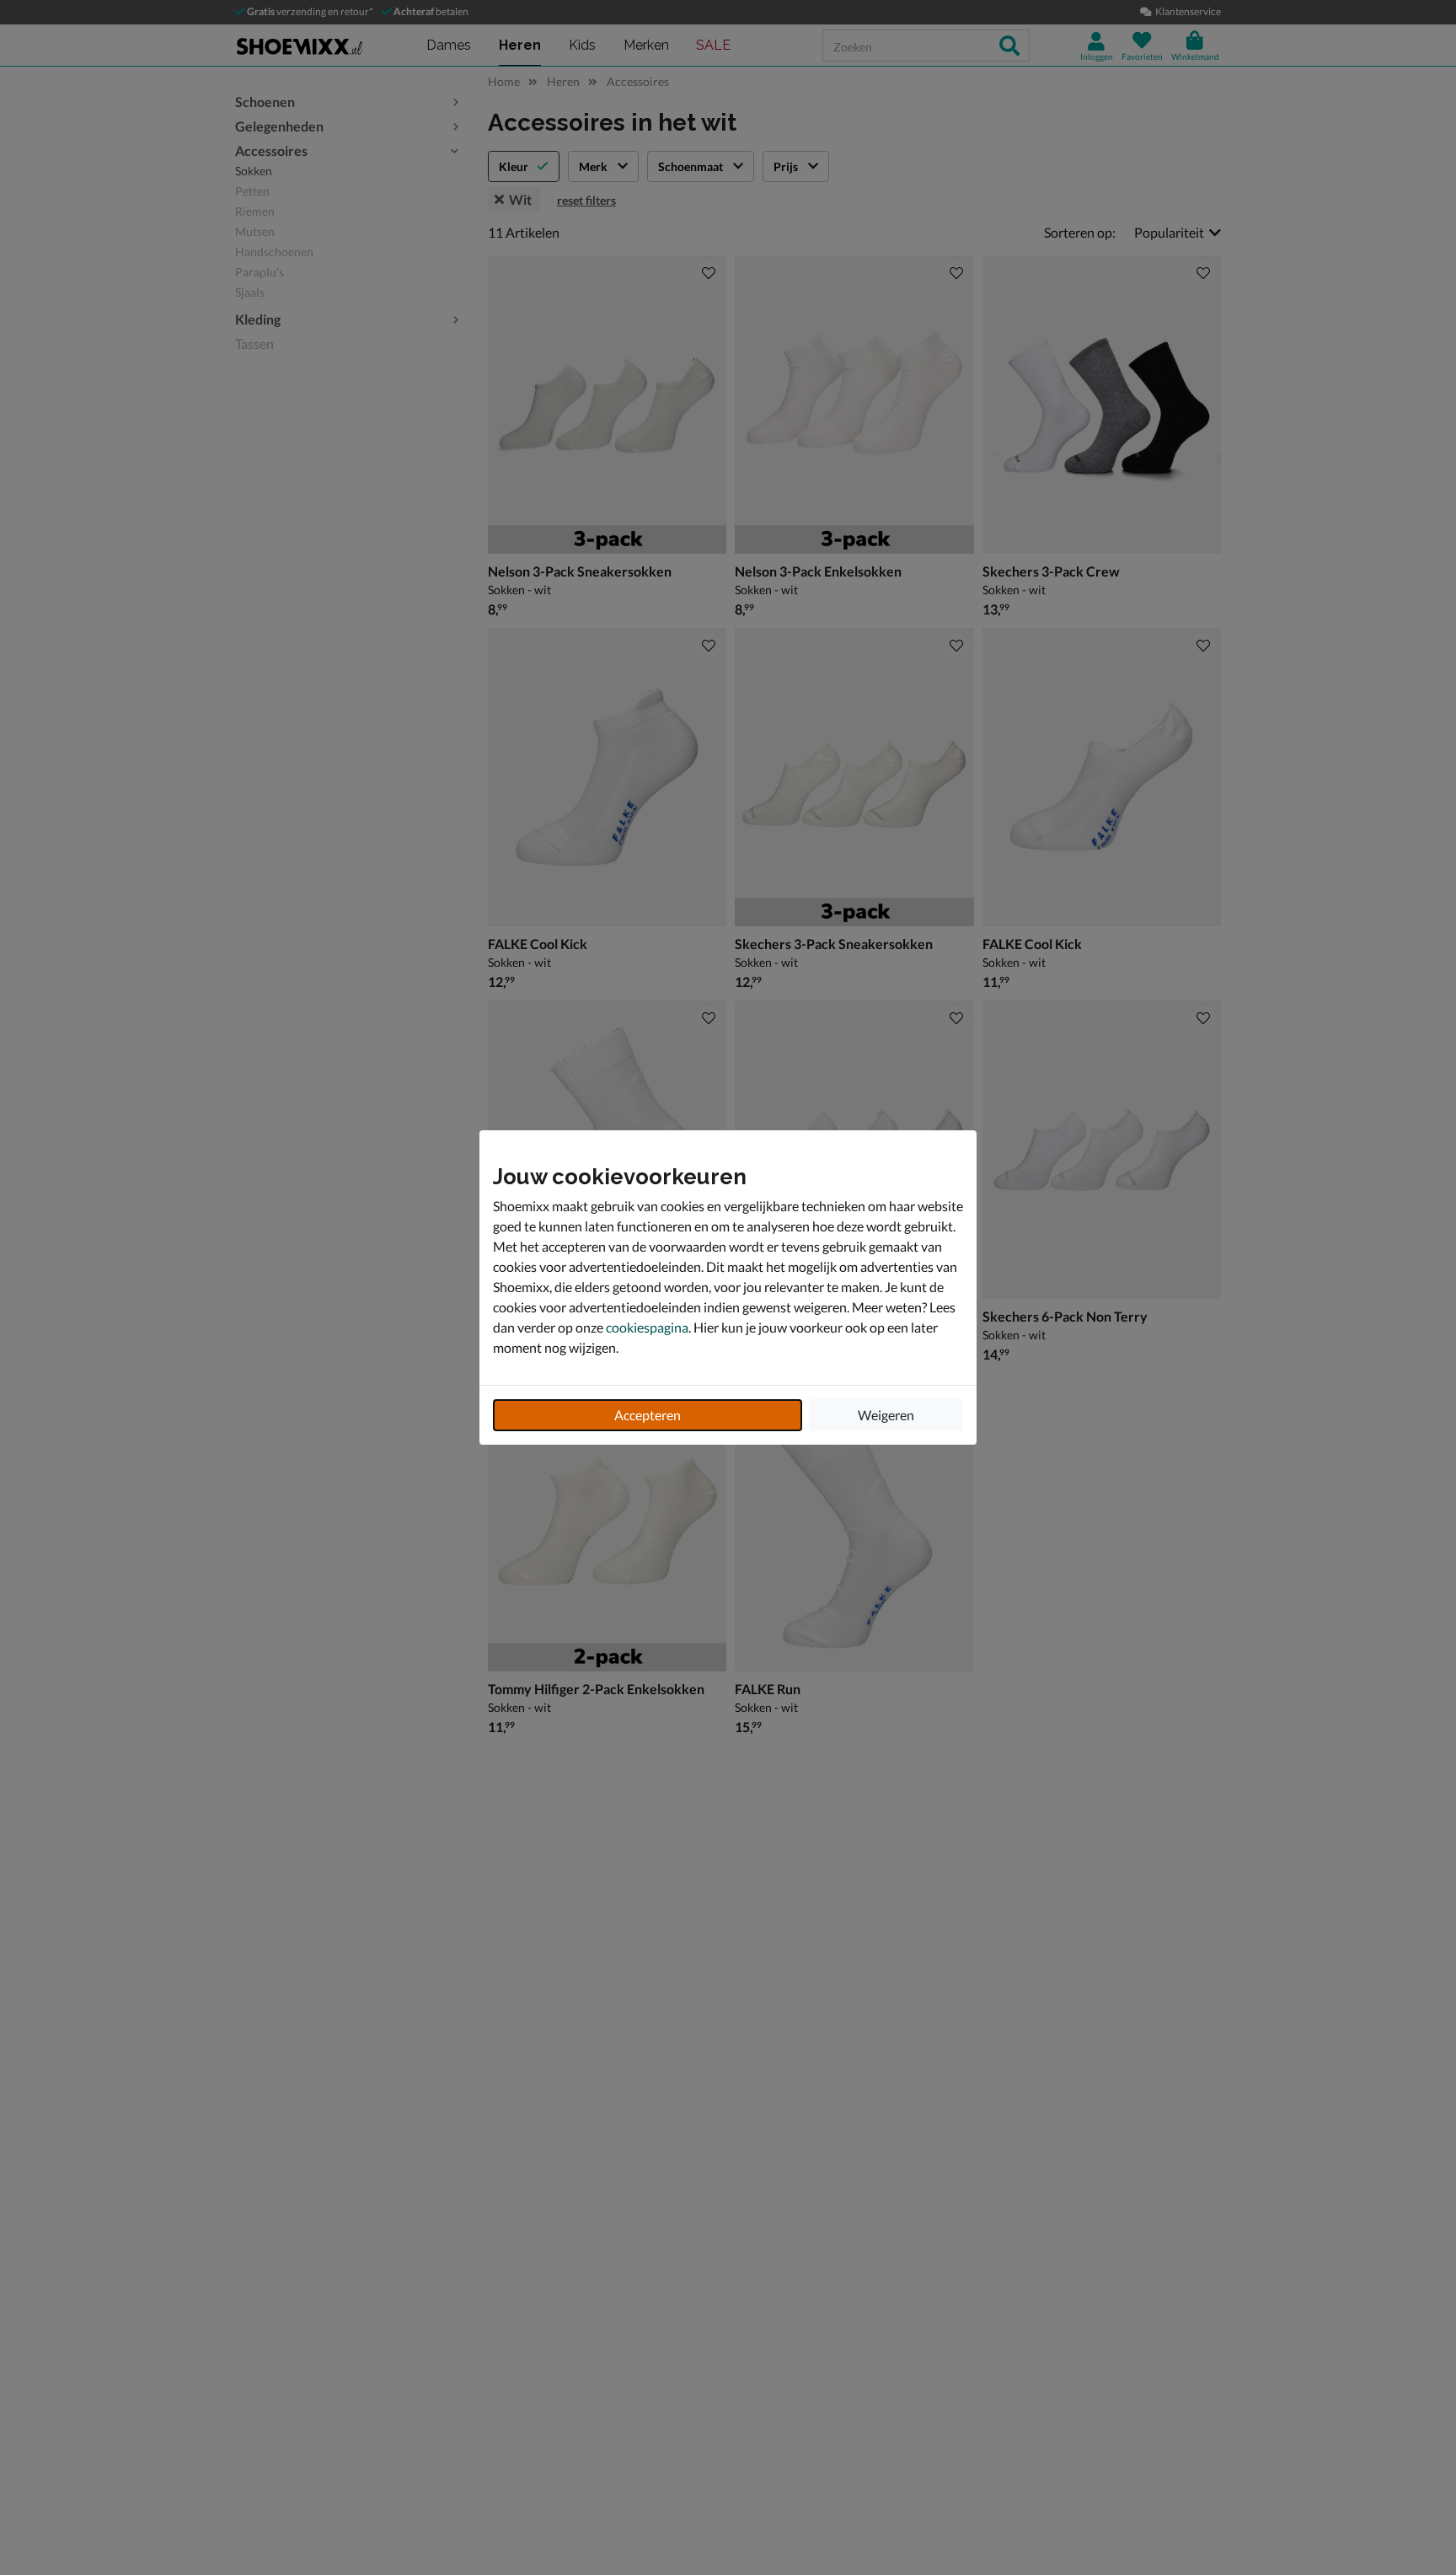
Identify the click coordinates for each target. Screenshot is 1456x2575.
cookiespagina (647, 1327)
